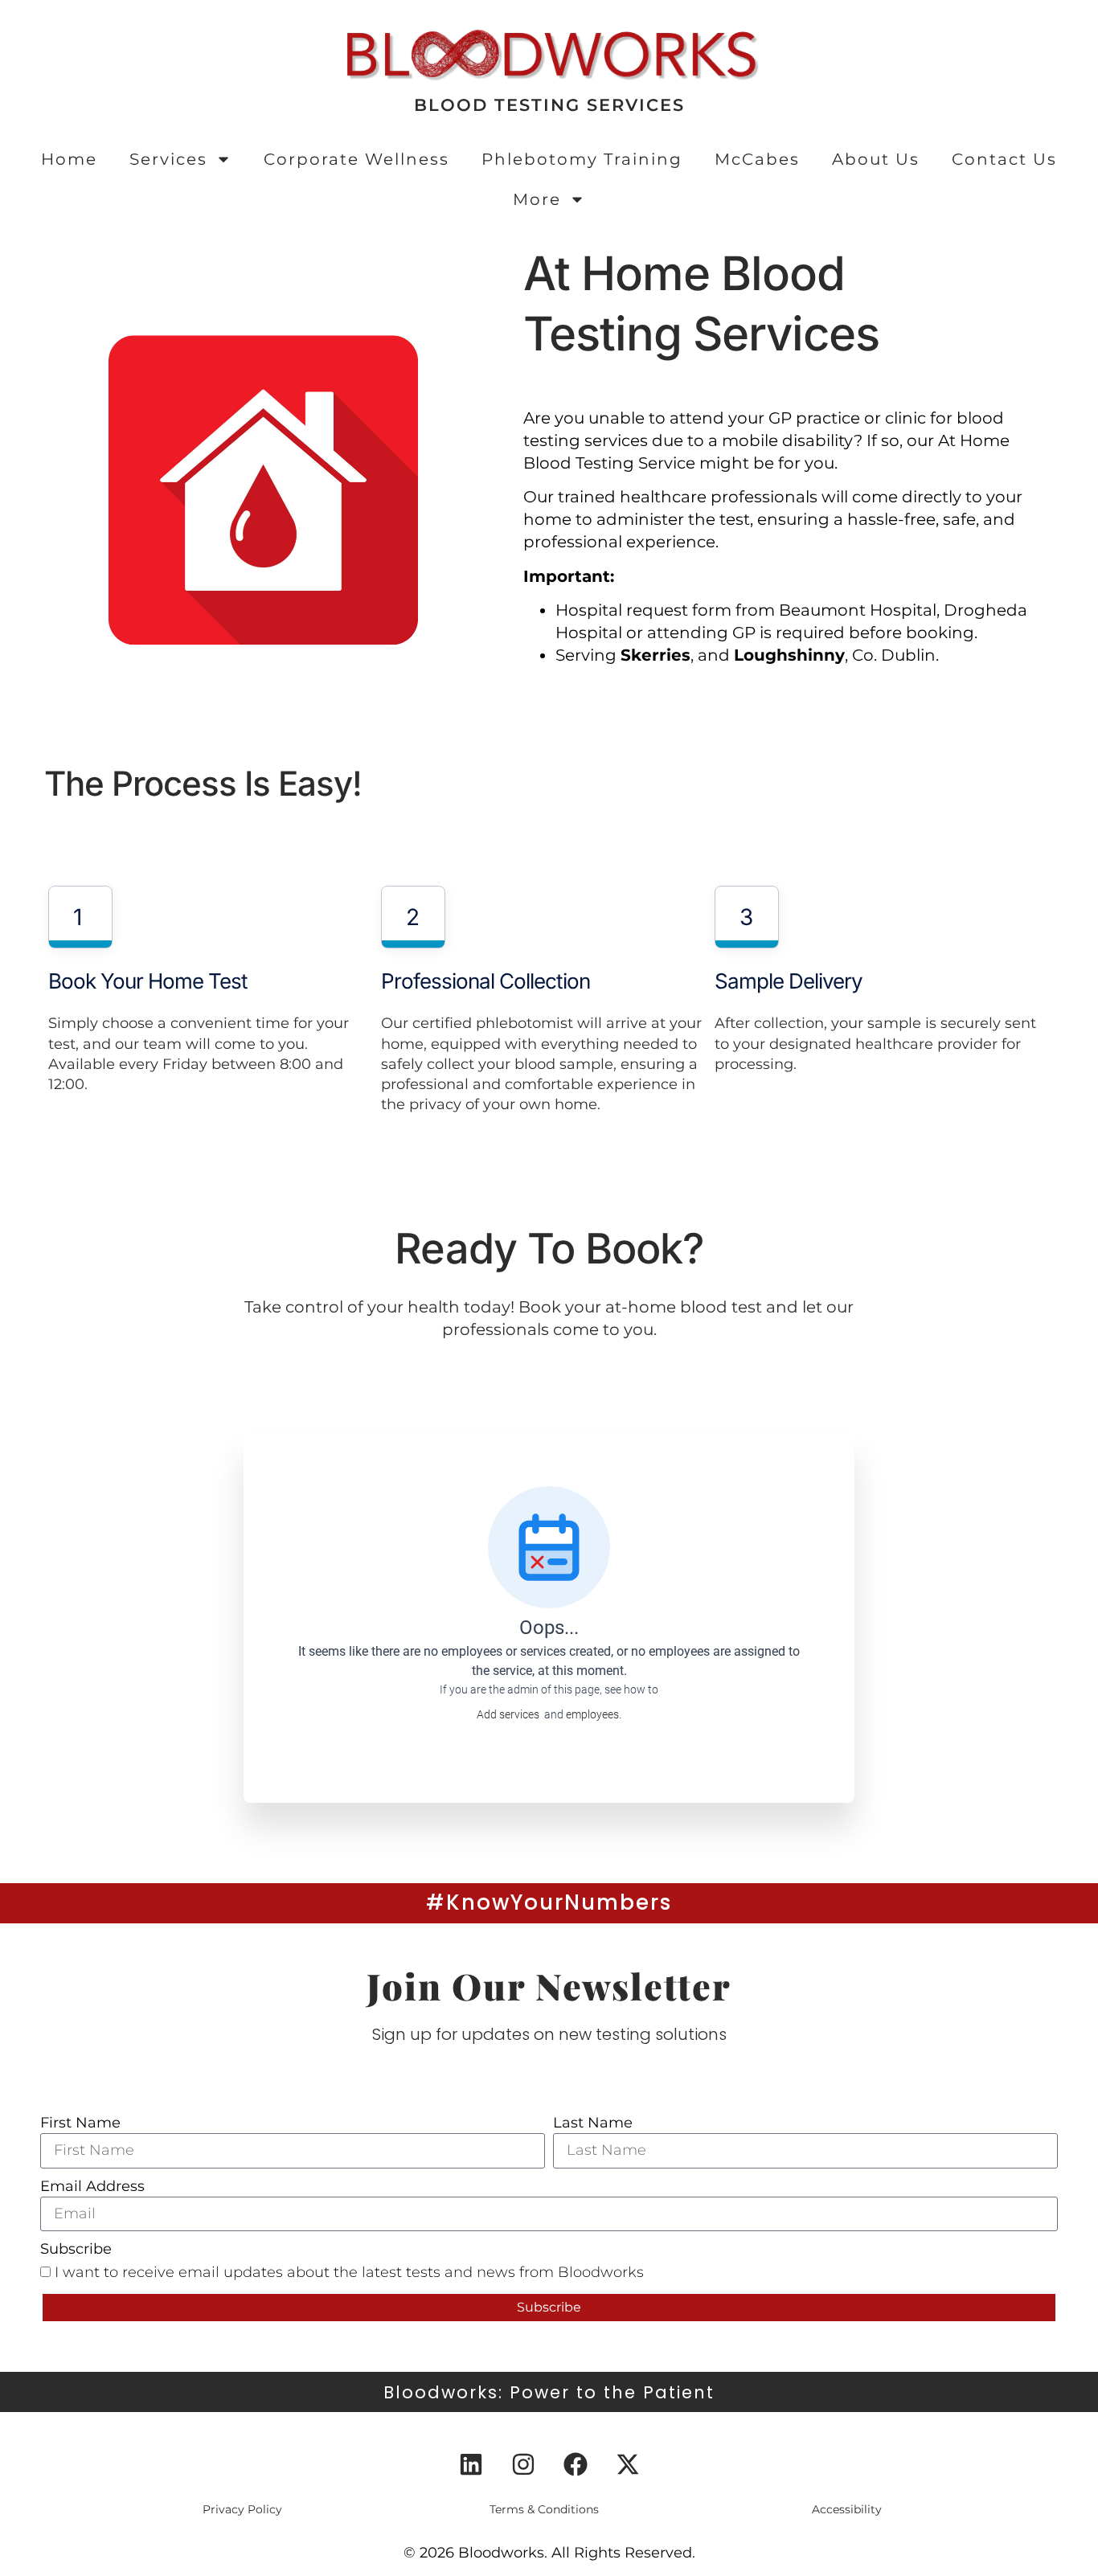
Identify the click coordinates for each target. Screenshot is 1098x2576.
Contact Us (1004, 159)
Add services (510, 1714)
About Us (876, 159)
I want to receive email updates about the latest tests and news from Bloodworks (349, 2272)
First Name (80, 2123)
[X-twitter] (628, 2464)
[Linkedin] (471, 2464)
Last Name (593, 2123)
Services (168, 159)
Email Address (92, 2186)
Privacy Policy (242, 2509)
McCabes (757, 159)
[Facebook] (576, 2464)
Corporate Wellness (356, 159)
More (537, 199)
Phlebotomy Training (582, 159)
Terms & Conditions (544, 2509)
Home (69, 159)
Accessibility (847, 2509)
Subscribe (76, 2249)
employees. (594, 1714)
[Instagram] (523, 2464)
